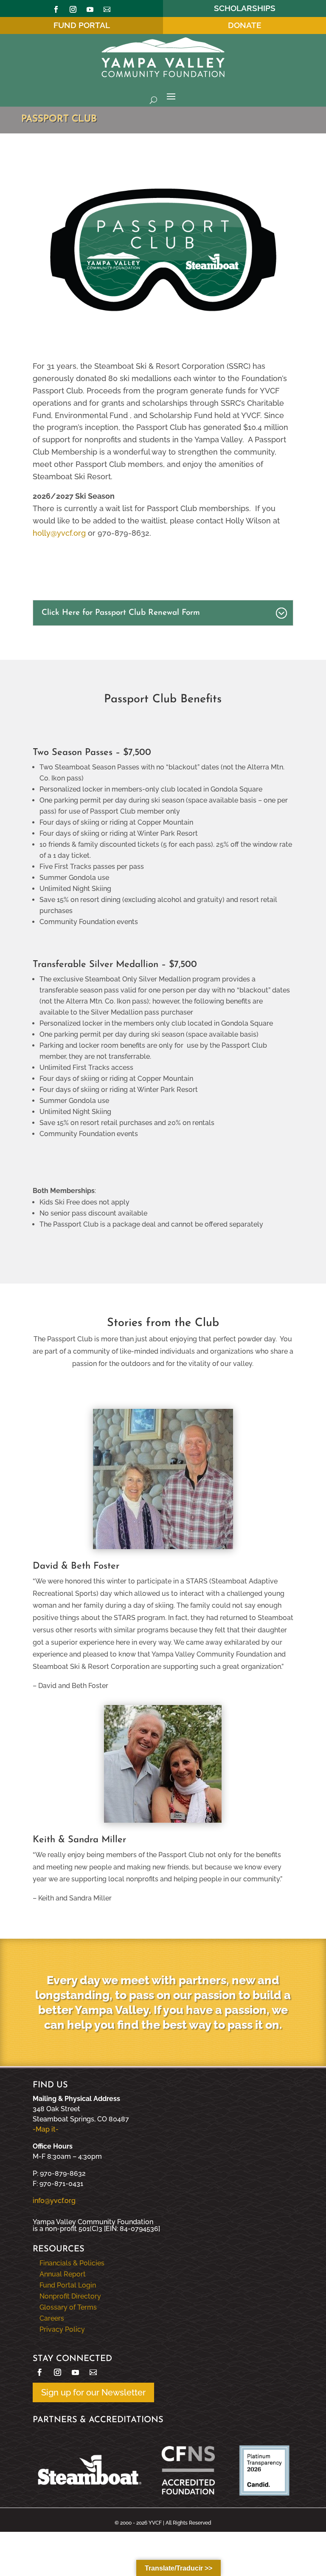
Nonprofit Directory (70, 2296)
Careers (52, 2318)
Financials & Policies (72, 2263)
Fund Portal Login (68, 2285)
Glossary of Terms (68, 2307)
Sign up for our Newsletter (93, 2392)
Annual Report (63, 2274)
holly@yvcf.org (59, 533)
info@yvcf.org (54, 2201)
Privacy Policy (62, 2329)
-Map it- (46, 2129)
